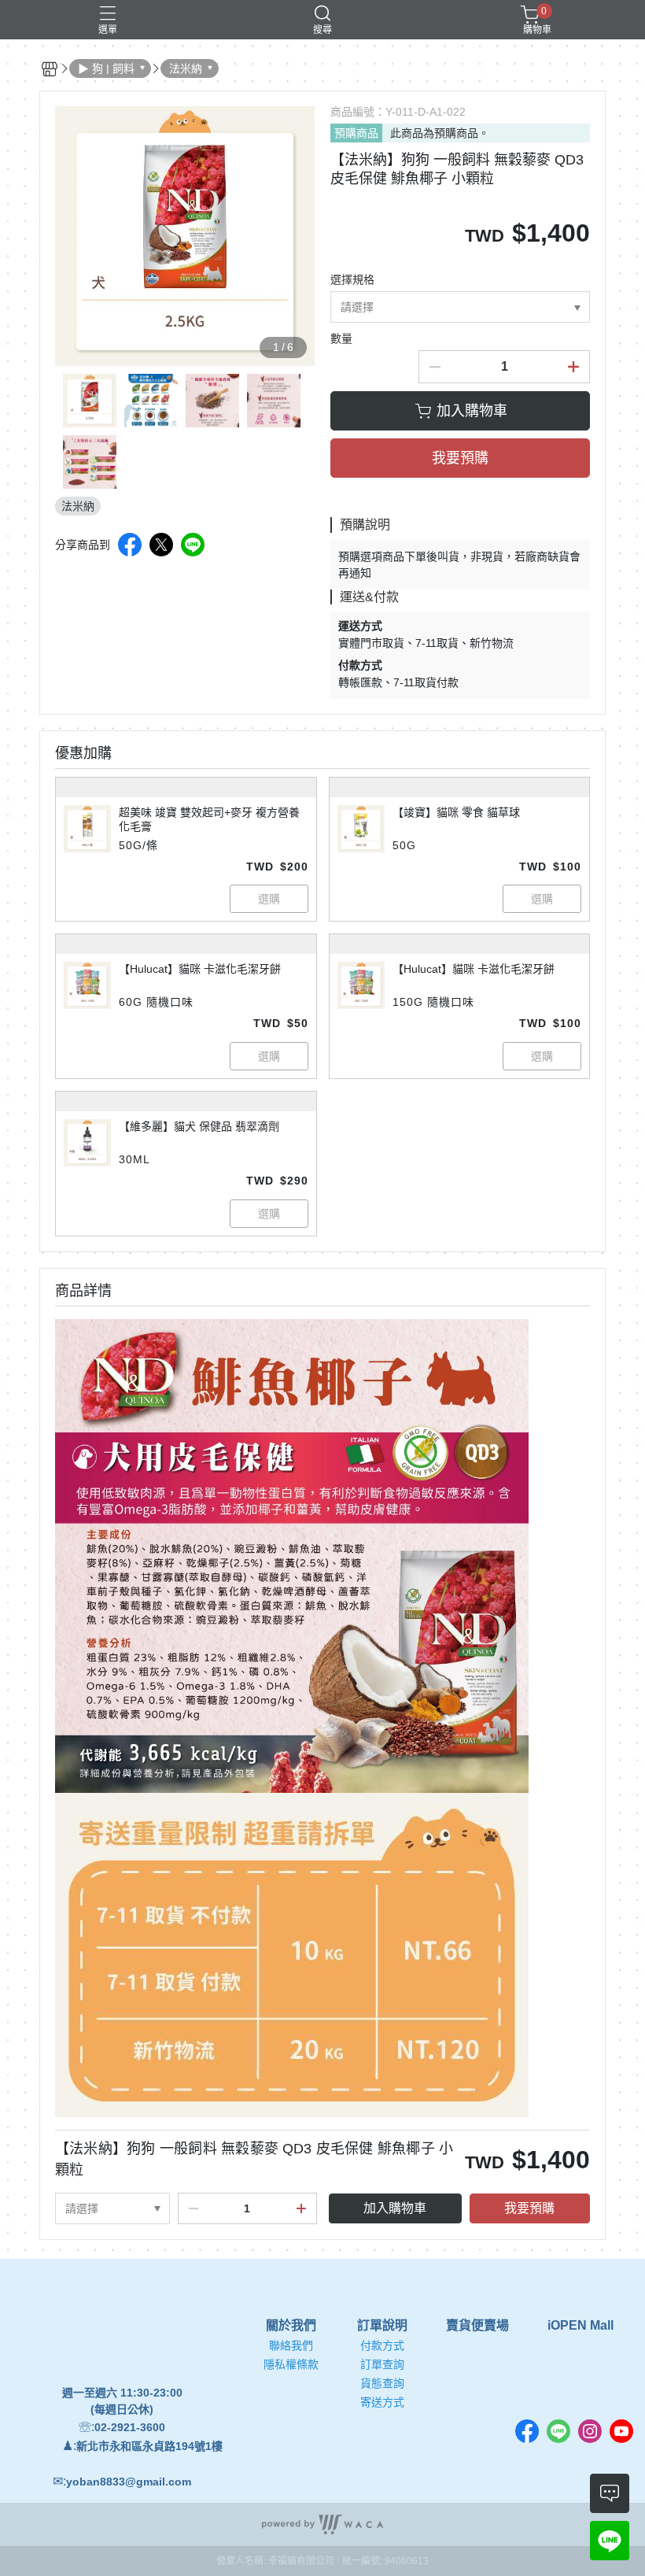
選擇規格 (352, 279)
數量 (341, 338)
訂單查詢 (382, 2364)
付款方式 (382, 2345)
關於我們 (291, 2326)
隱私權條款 (291, 2364)
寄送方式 (382, 2402)
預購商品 (356, 133)
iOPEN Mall (580, 2326)
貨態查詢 (382, 2383)
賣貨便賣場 (477, 2326)
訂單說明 (382, 2326)
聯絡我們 (291, 2345)
